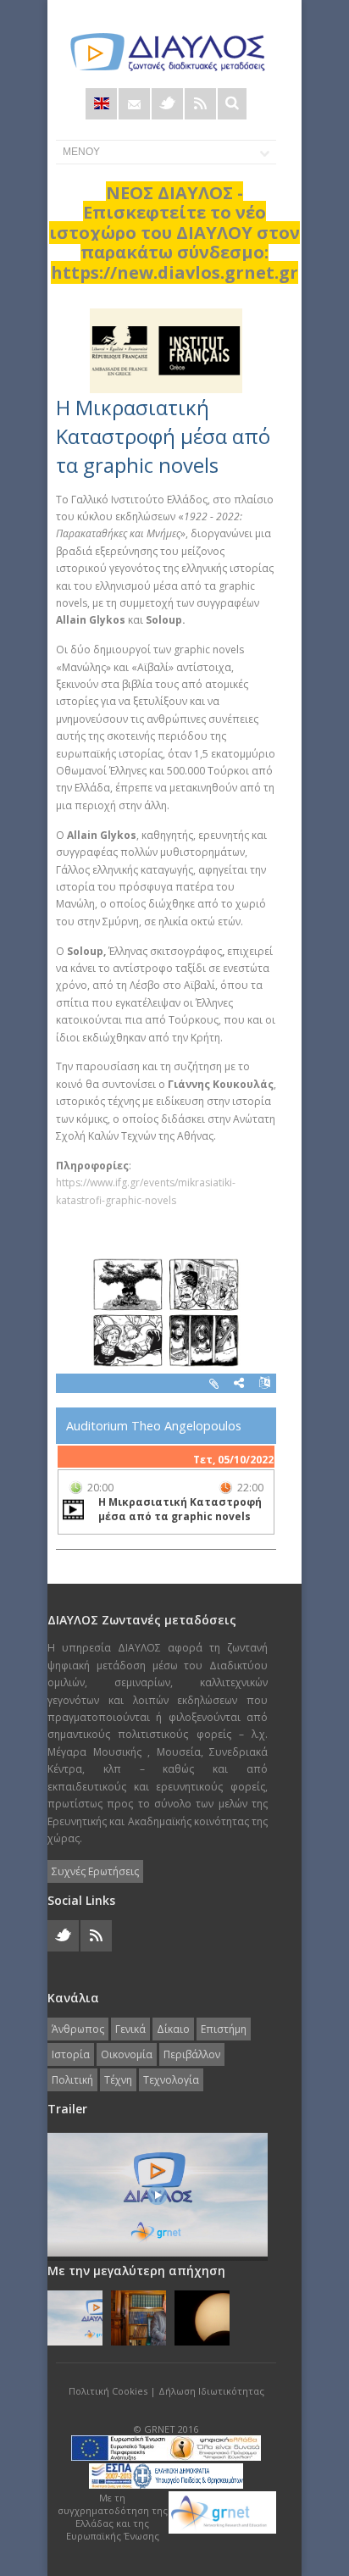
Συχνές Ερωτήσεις (95, 1871)
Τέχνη (118, 2080)
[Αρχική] (166, 52)
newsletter (134, 104)
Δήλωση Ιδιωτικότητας (211, 2391)
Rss (200, 104)
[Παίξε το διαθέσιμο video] (73, 1509)
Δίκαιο (173, 2029)
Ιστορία (71, 2054)
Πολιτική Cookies (108, 2391)
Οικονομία (127, 2054)
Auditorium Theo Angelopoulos (154, 1426)
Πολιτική (72, 2080)
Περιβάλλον (192, 2054)
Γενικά (130, 2029)
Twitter (167, 104)
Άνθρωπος (78, 2029)
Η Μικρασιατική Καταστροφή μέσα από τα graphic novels (163, 436)
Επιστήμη (224, 2029)
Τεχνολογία (171, 2080)
